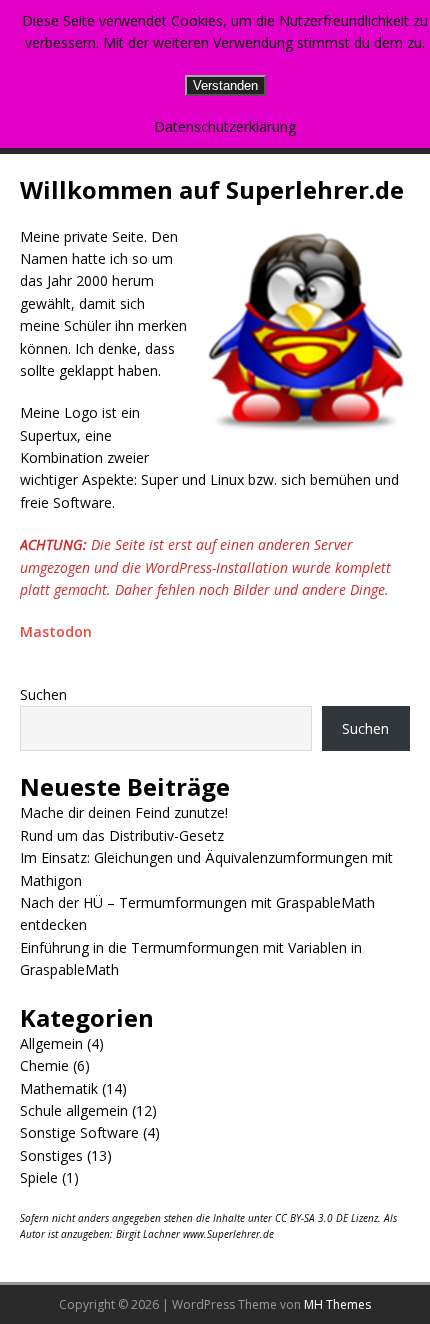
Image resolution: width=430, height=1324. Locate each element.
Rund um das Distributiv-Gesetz (122, 835)
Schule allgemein (74, 1110)
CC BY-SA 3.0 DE (311, 1218)
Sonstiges (51, 1155)
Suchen (43, 694)
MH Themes (337, 1304)
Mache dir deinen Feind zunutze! (124, 812)
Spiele (39, 1177)
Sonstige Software (79, 1132)
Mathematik (59, 1088)
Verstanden (225, 85)
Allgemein (51, 1043)
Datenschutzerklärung (225, 126)
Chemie (44, 1065)
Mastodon (56, 631)
